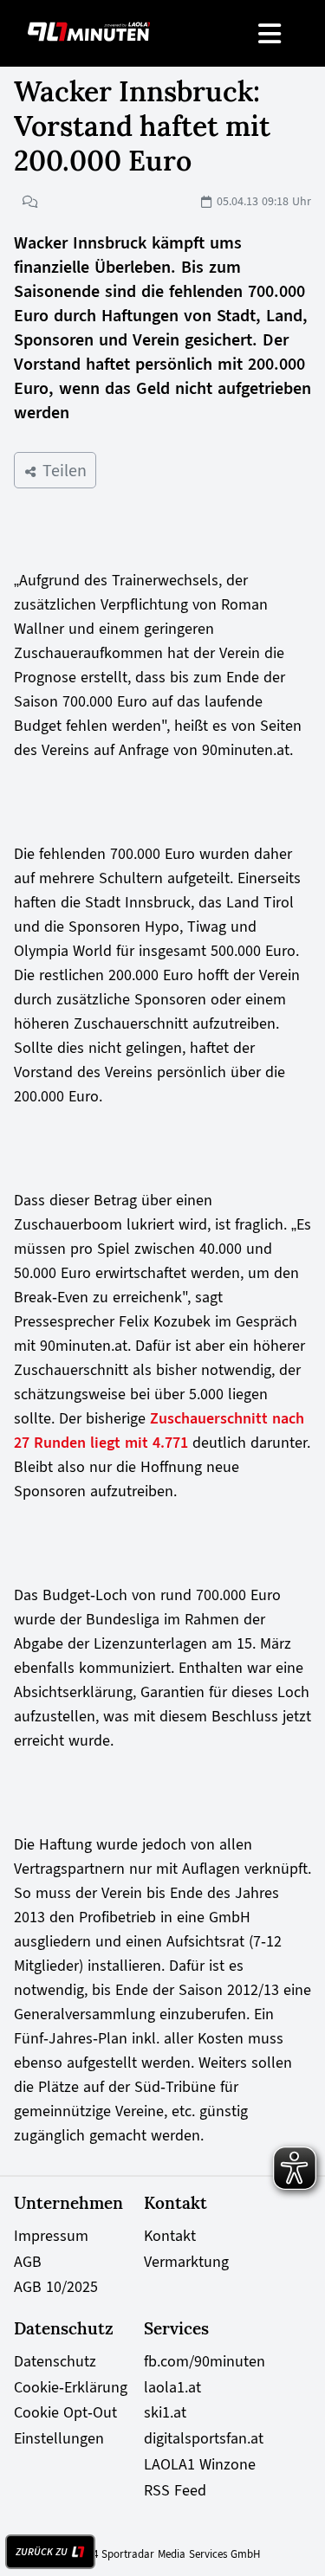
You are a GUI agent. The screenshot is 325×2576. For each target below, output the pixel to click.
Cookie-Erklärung (71, 2387)
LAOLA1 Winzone (200, 2464)
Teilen (62, 470)
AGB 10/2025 (56, 2287)
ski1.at (165, 2412)
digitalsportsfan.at (204, 2438)
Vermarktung (186, 2262)
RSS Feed (175, 2490)
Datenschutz (55, 2361)
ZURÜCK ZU (42, 2552)
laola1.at (172, 2387)
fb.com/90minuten (205, 2361)
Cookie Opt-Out (65, 2412)
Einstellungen (59, 2438)
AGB (28, 2262)
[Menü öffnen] (271, 33)
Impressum (51, 2236)
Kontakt (170, 2236)
